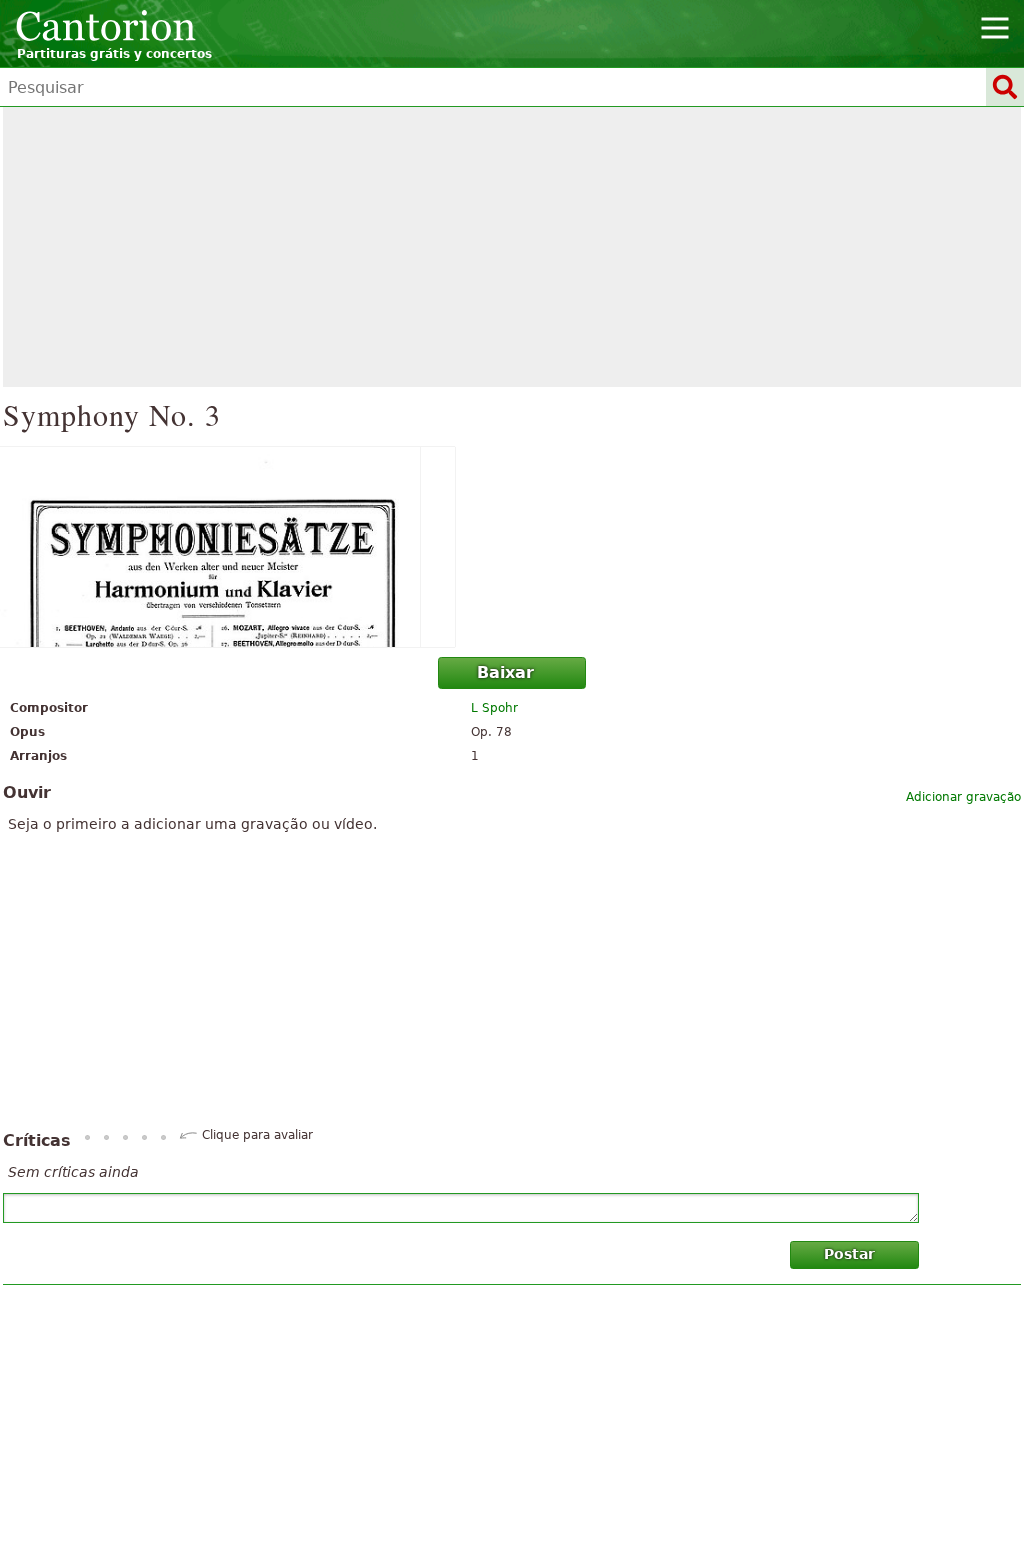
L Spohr (494, 708)
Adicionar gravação (963, 797)
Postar (849, 1254)
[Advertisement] (512, 247)
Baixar (505, 672)
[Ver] (512, 547)
